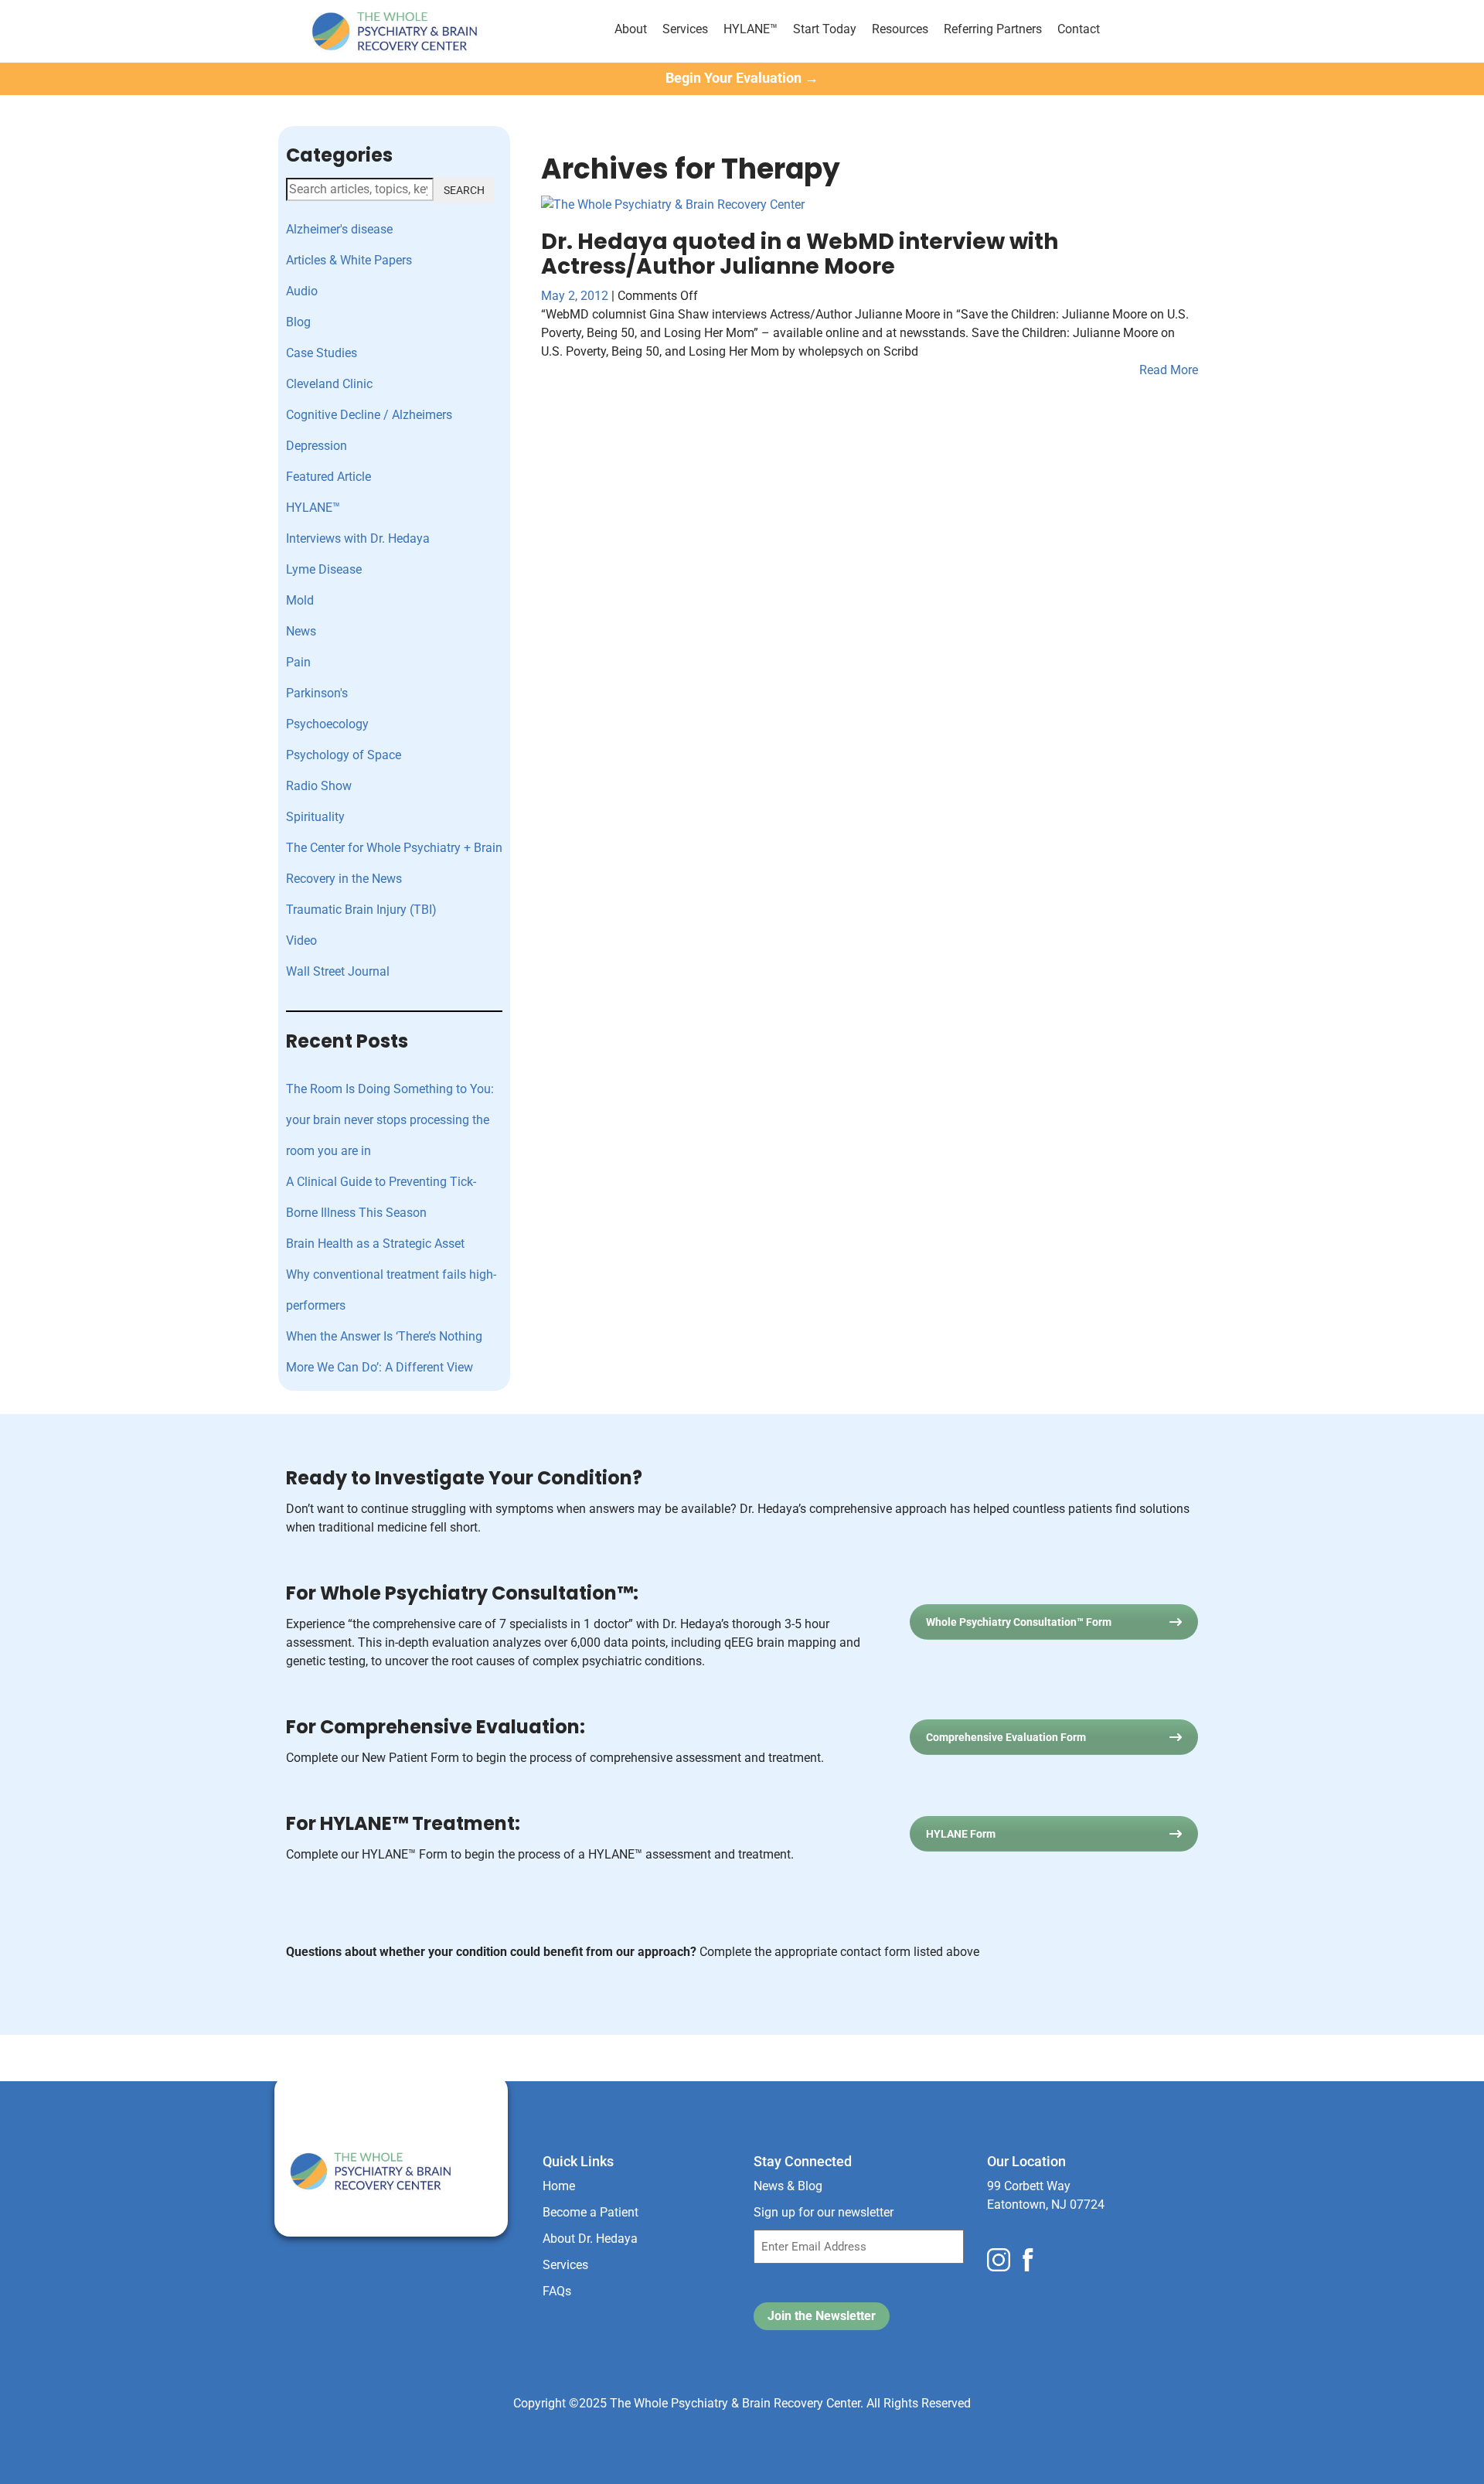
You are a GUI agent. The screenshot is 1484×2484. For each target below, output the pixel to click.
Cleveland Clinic (329, 384)
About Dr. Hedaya (590, 2239)
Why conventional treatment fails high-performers (391, 1290)
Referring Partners (993, 29)
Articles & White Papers (349, 260)
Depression (317, 446)
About (631, 29)
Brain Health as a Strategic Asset (375, 1244)
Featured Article (328, 477)
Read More (1169, 370)
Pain (298, 662)
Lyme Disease (324, 569)
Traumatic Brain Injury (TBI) (361, 910)
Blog (298, 322)
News (301, 631)
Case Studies (322, 353)
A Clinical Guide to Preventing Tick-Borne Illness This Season (381, 1197)
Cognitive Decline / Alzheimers (369, 415)
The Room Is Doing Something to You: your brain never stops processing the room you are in (390, 1120)
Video (301, 940)
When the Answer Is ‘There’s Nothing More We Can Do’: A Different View (384, 1352)
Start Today (825, 29)
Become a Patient (591, 2212)
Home (559, 2186)
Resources (900, 29)
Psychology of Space (344, 755)
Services (685, 29)
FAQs (557, 2291)
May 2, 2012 (576, 296)
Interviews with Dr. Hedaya (358, 538)
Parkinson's (317, 693)
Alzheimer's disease (339, 229)
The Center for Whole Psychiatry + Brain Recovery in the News (394, 863)
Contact (1079, 29)
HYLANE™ (751, 29)
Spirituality (315, 817)
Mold (300, 600)
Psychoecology (327, 724)
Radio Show (319, 786)
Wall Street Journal (338, 971)
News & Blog (788, 2186)
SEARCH (464, 190)
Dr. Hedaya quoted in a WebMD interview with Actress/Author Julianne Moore (800, 254)
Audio (302, 291)
